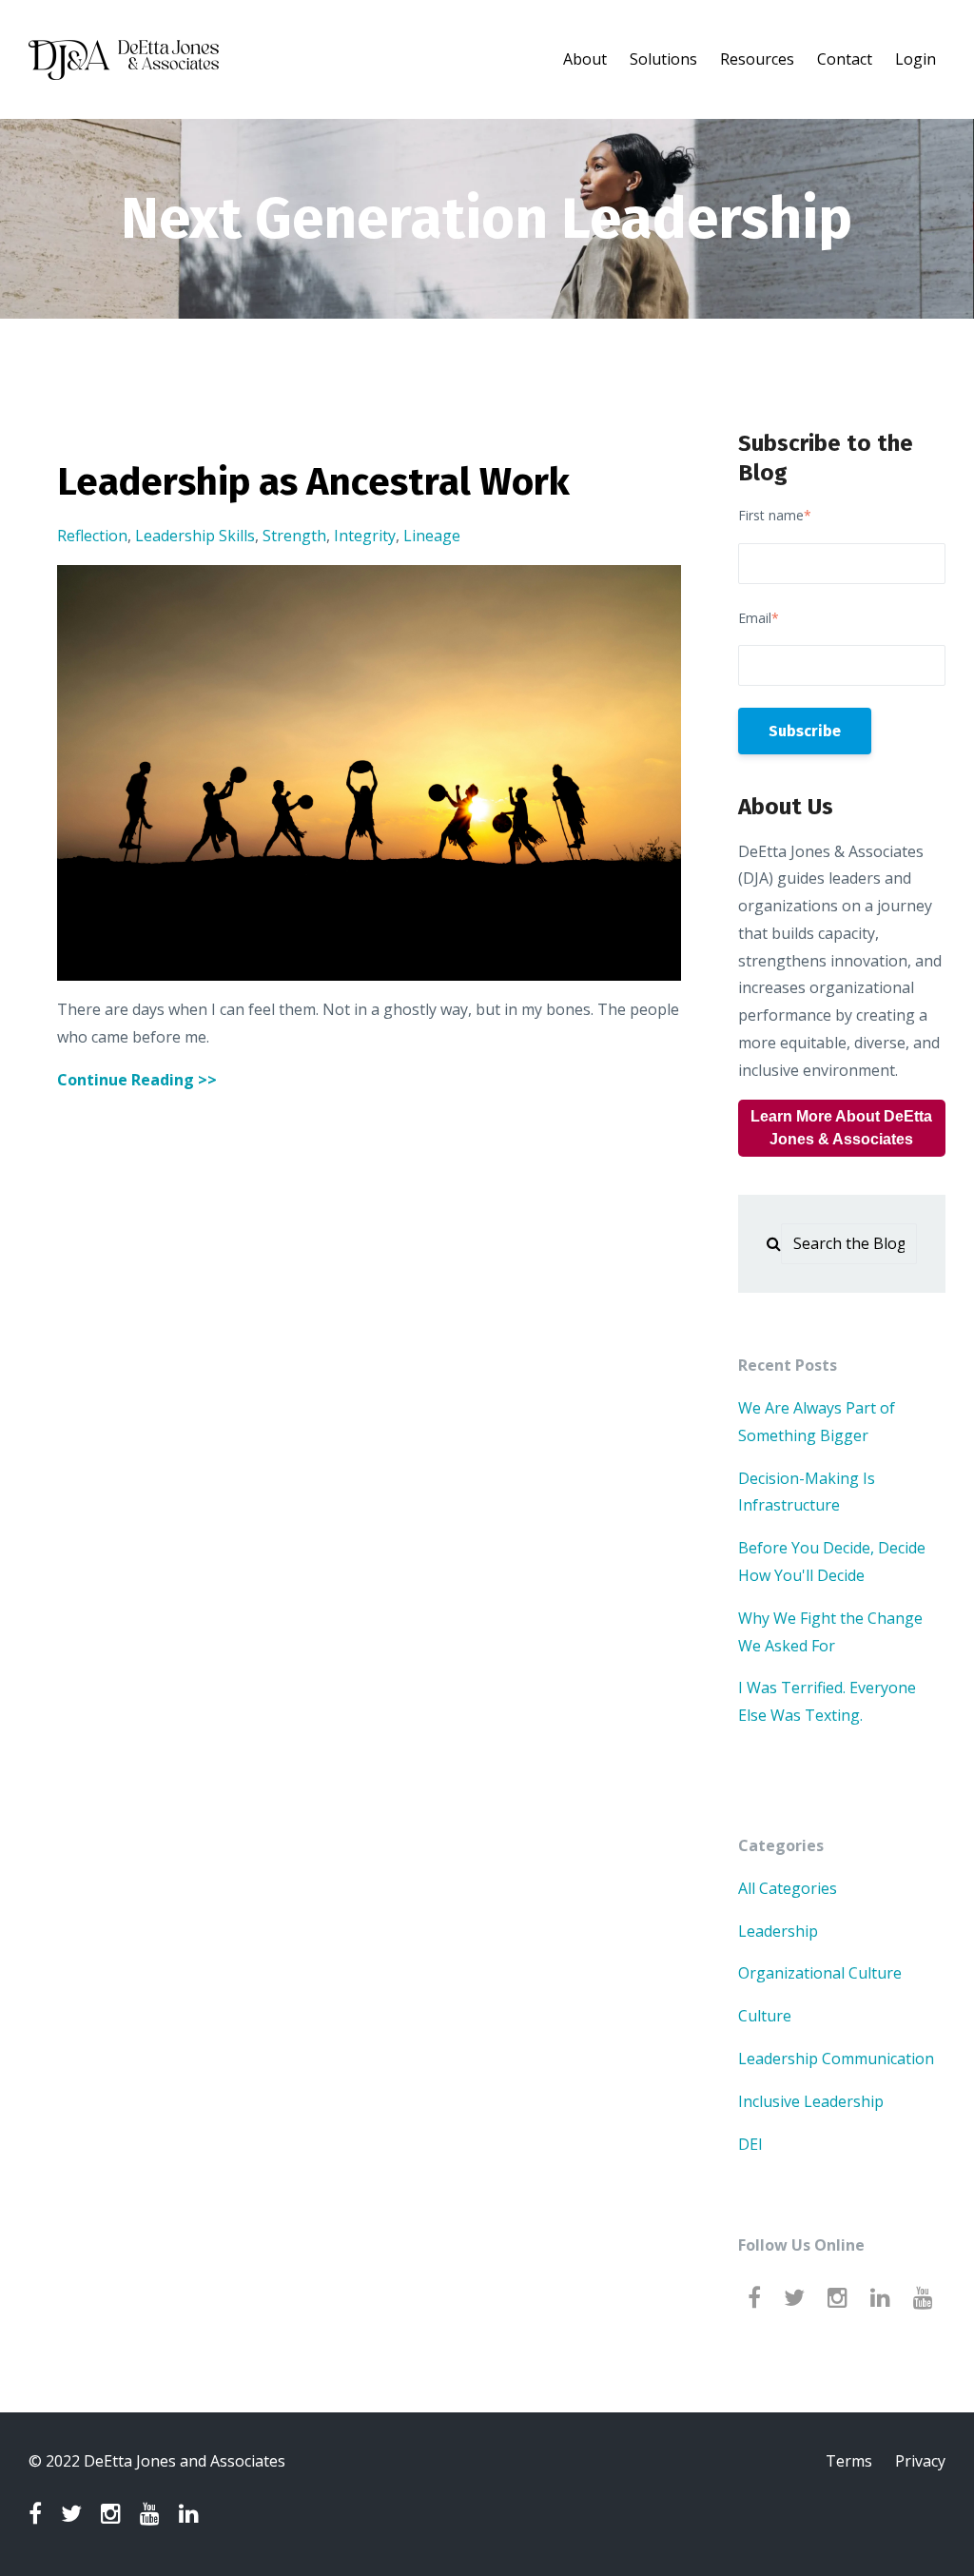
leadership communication (836, 2059)
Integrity (365, 536)
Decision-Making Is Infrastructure (807, 1492)
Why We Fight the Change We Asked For (830, 1632)
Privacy (920, 2461)
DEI (750, 2144)
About (585, 59)
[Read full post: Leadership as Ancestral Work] (369, 773)
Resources (757, 59)
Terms (849, 2461)
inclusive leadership (811, 2101)
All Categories (788, 1888)
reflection (92, 536)
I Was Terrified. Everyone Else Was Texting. (827, 1701)
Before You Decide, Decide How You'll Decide (832, 1561)
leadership (778, 1931)
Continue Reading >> (137, 1080)
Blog (799, 111)
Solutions (663, 59)
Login (916, 59)
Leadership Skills (195, 536)
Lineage (432, 536)
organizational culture (820, 1973)
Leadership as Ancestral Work (313, 482)
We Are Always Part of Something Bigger (817, 1422)
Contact (845, 59)
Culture (765, 2016)
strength (294, 536)
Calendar (680, 111)
